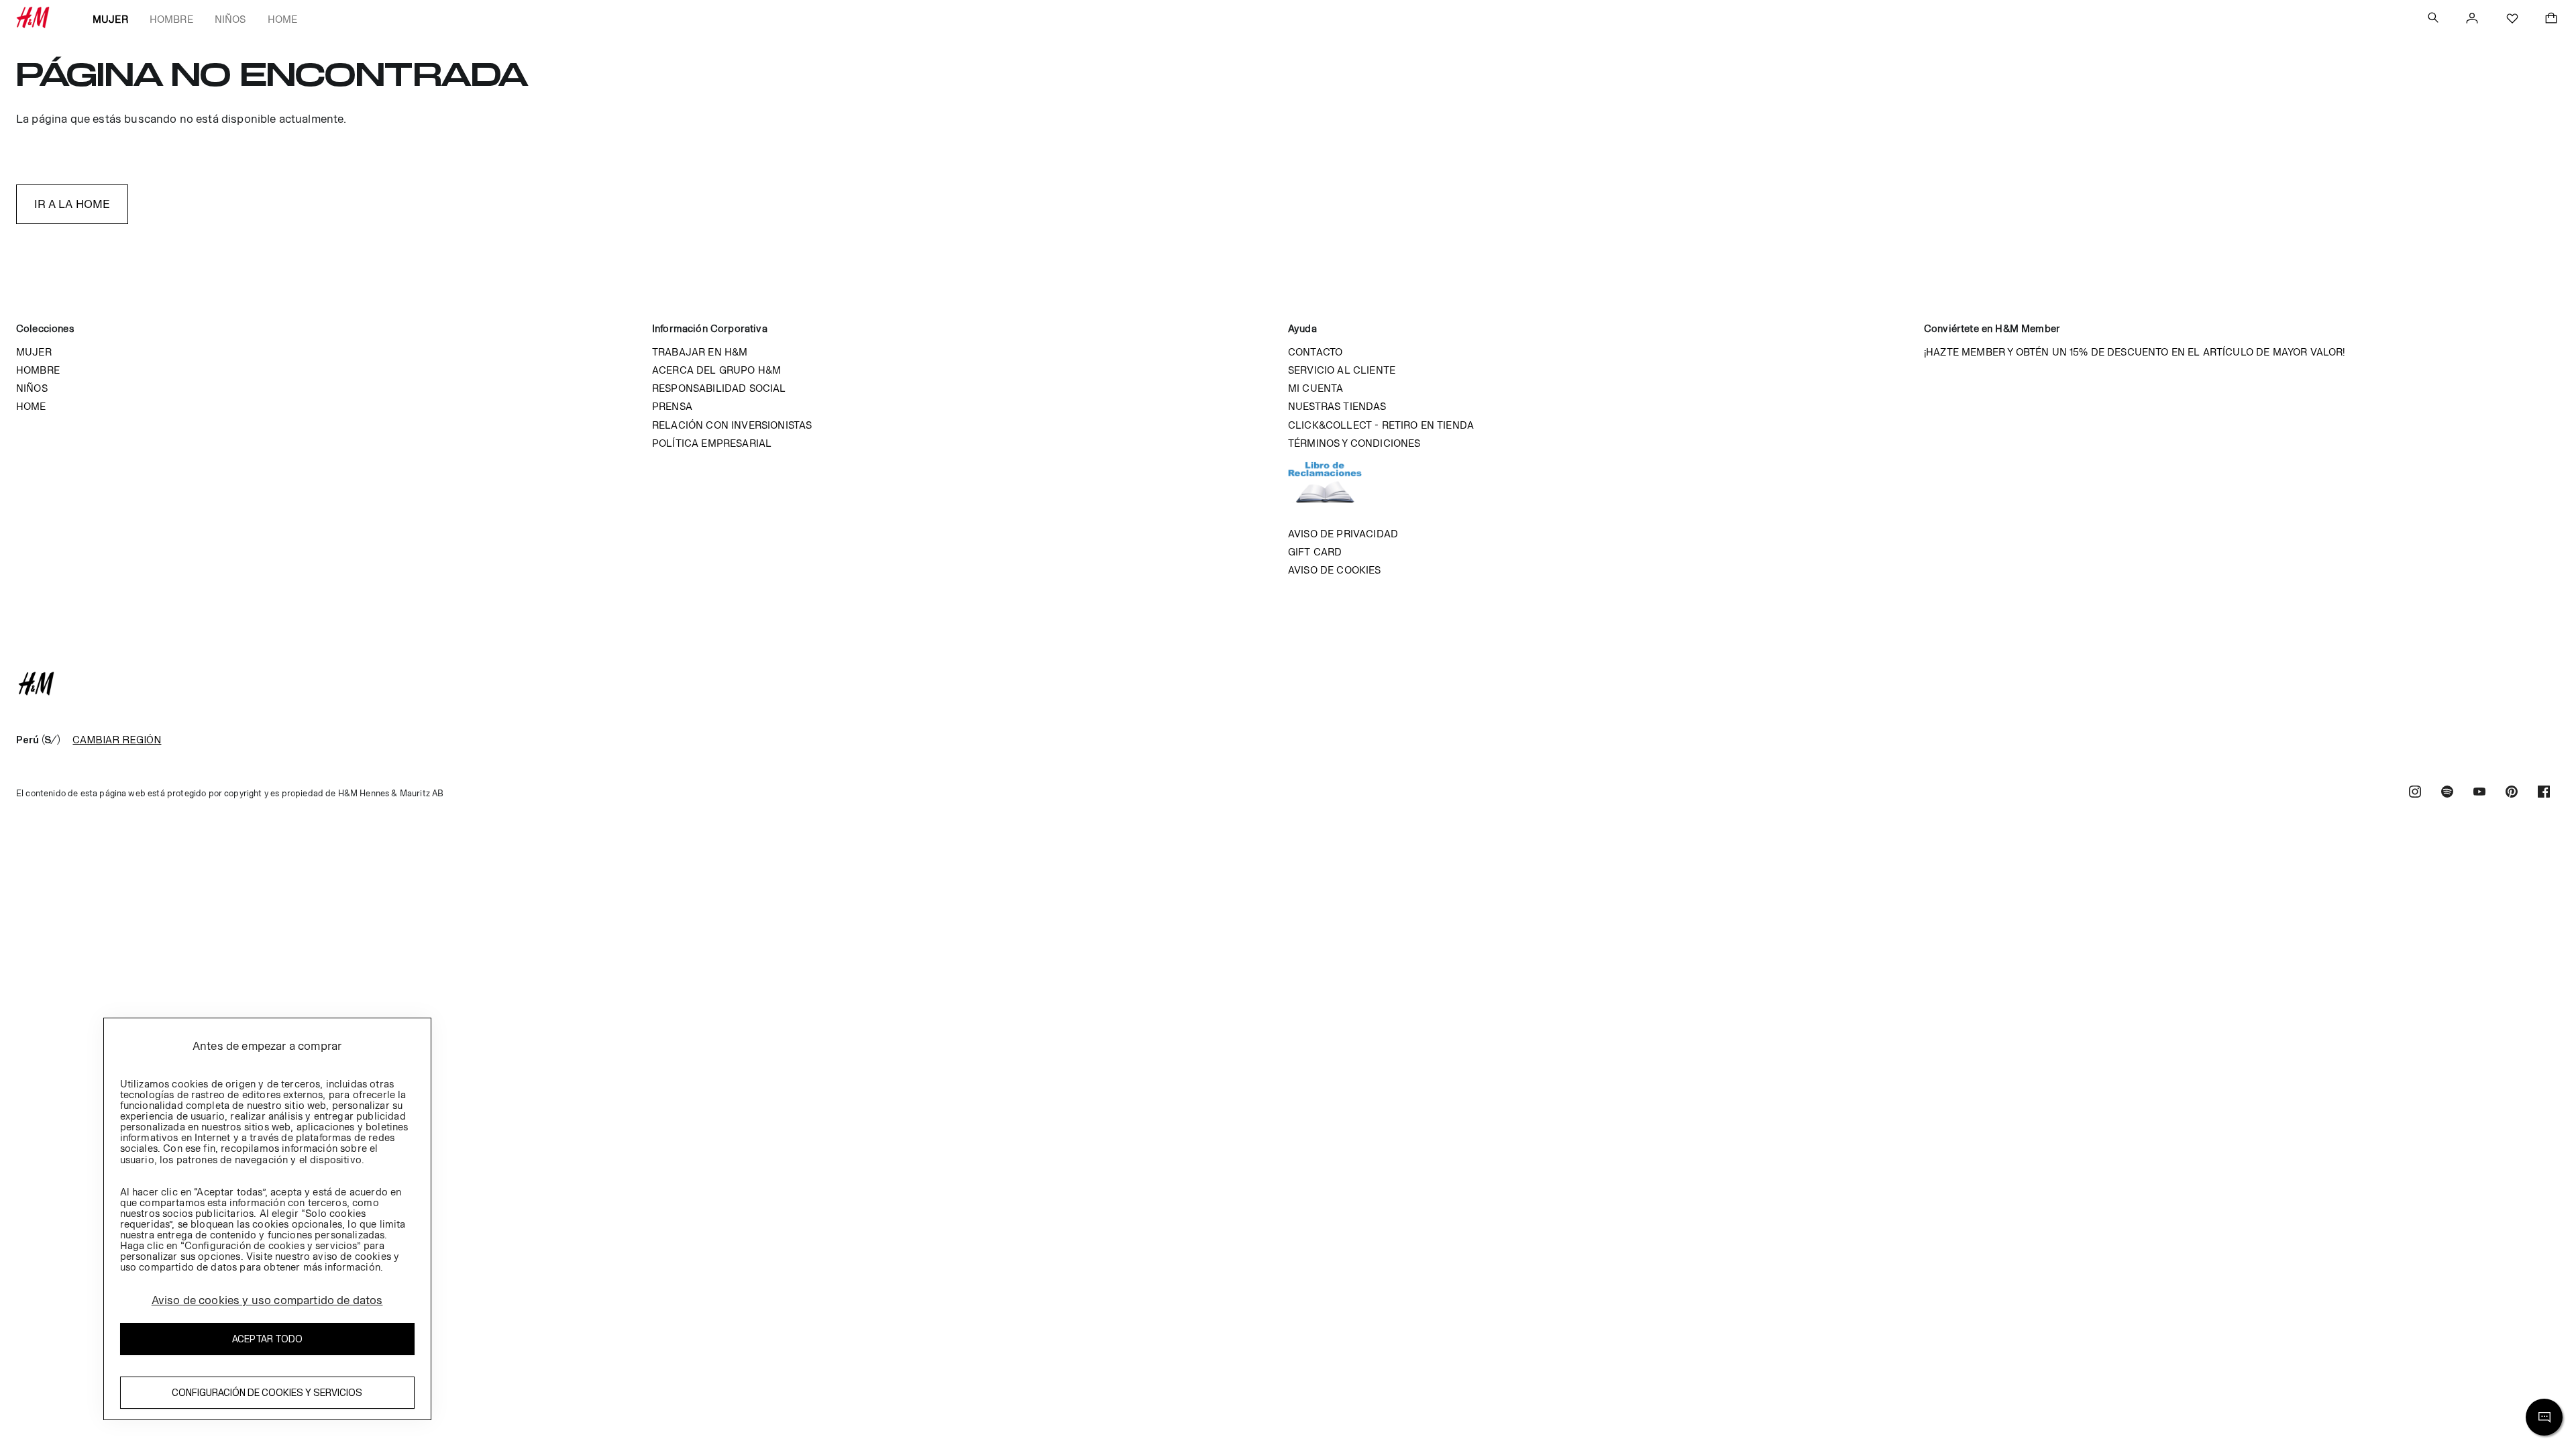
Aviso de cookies (1335, 570)
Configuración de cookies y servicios (267, 1392)
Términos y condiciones (1354, 443)
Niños (230, 19)
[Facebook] (2544, 793)
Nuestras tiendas (1337, 406)
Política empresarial (712, 443)
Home (283, 19)
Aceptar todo (267, 1339)
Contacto (1315, 352)
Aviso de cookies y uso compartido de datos (267, 1300)
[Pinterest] (2512, 793)
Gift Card (1315, 552)
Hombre (171, 19)
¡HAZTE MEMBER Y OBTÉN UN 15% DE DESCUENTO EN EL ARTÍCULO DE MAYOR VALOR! (2135, 352)
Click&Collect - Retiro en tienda (1381, 425)
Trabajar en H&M (700, 352)
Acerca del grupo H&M (716, 370)
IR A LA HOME (72, 204)
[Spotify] (2447, 793)
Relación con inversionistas (732, 425)
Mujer (110, 19)
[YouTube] (2479, 793)
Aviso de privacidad (1343, 534)
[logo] (1288, 684)
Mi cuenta (1316, 388)
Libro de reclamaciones (1338, 488)
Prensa (672, 406)
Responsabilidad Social (719, 388)
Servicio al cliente (1342, 370)
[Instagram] (2415, 793)
